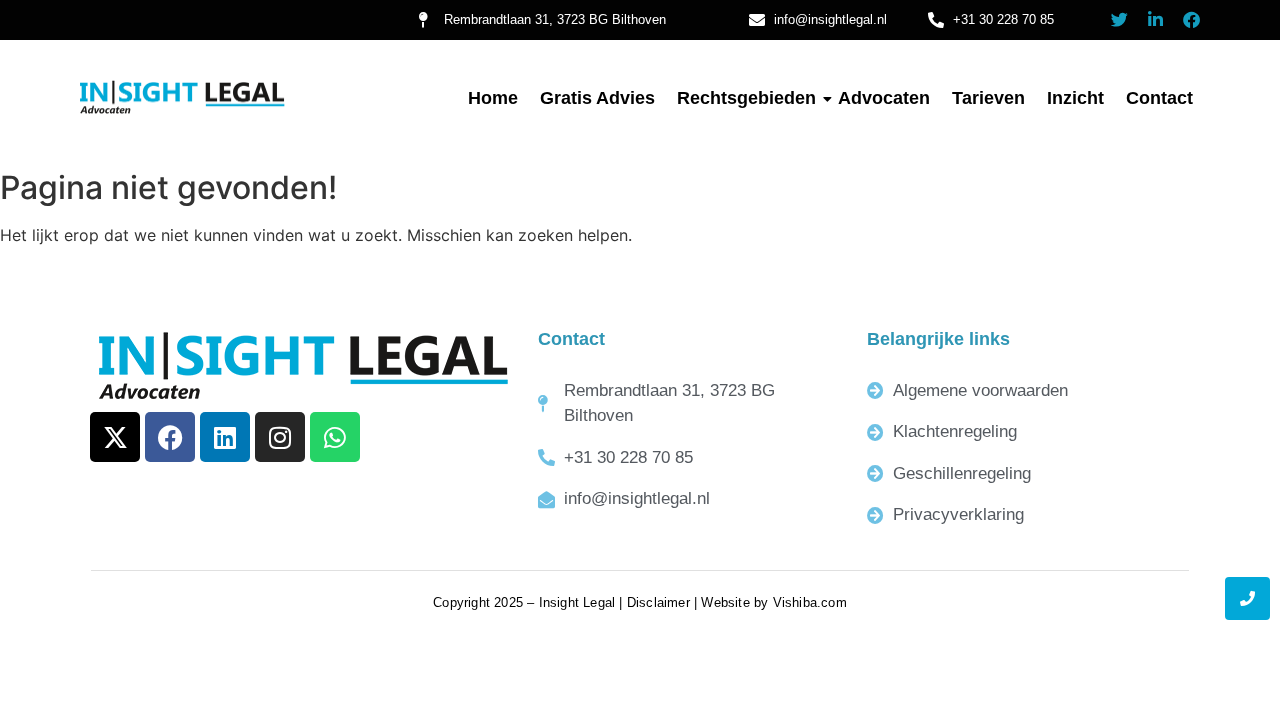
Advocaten (884, 98)
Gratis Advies (597, 98)
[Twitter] (1119, 19)
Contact (1159, 98)
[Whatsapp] (335, 437)
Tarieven (988, 98)
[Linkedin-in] (1155, 19)
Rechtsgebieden (746, 98)
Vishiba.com (810, 602)
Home (493, 98)
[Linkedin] (225, 437)
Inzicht (1075, 98)
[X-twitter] (115, 437)
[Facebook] (1191, 19)
